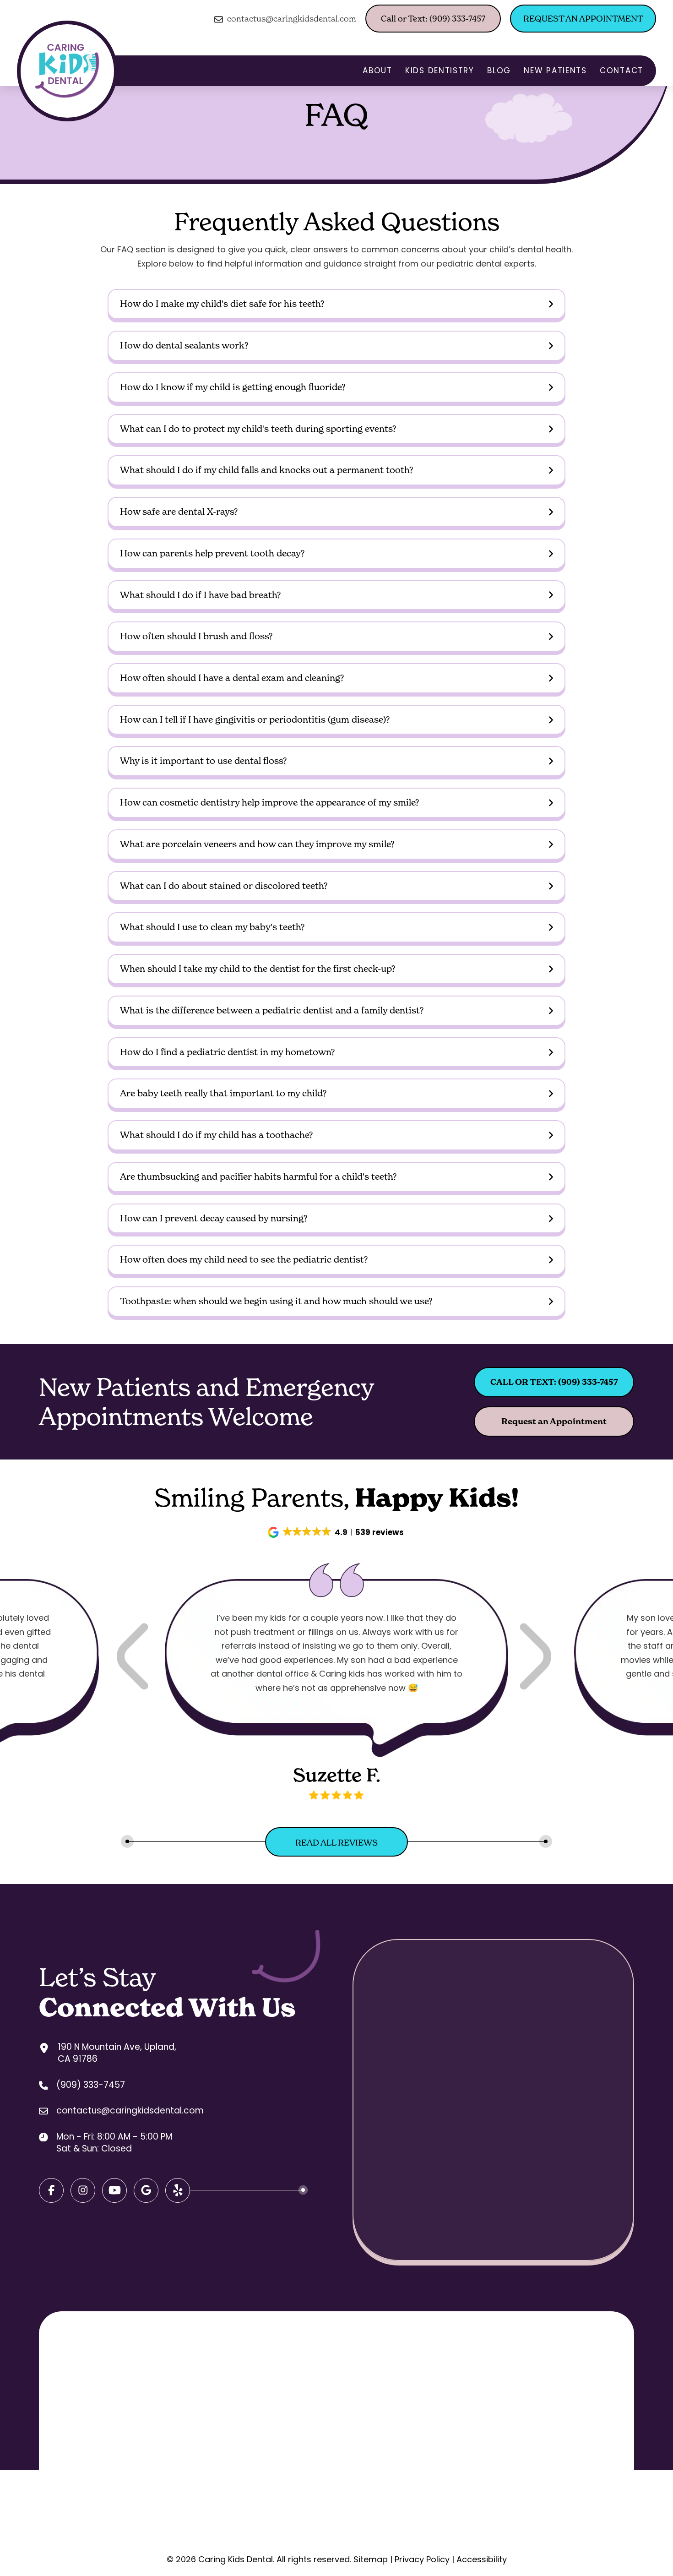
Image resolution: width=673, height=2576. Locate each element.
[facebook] (51, 2190)
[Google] (114, 2190)
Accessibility (482, 2559)
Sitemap (371, 2559)
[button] (336, 304)
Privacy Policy (422, 2559)
